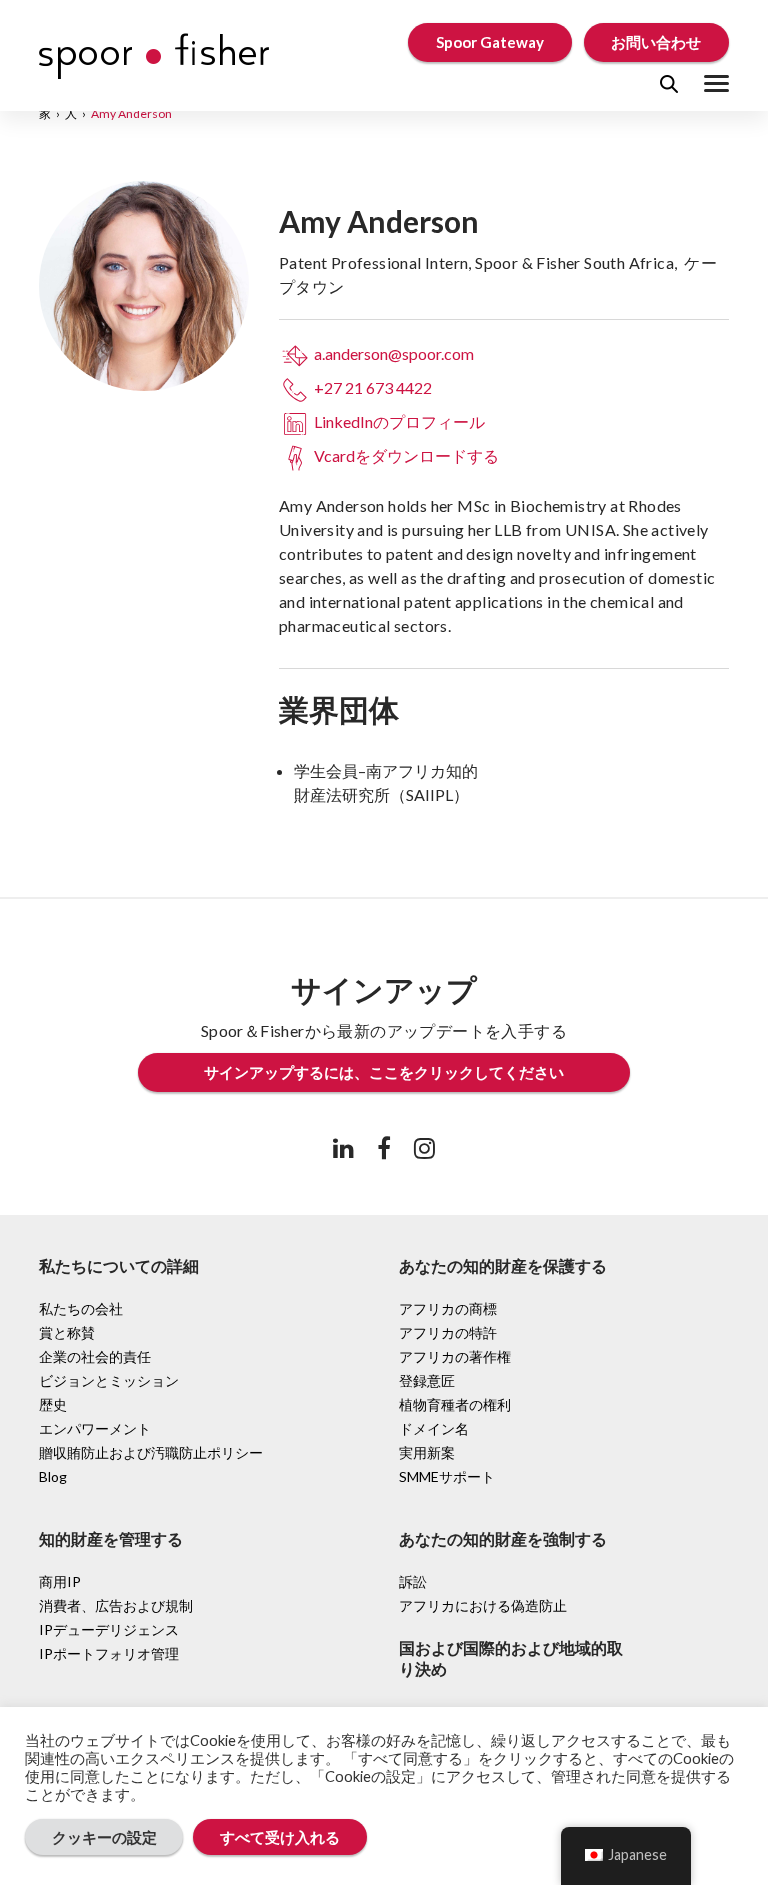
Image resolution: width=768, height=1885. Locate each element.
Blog (53, 1476)
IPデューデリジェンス (109, 1629)
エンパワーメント (95, 1428)
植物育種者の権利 (455, 1404)
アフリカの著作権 (455, 1356)
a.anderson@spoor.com (392, 353)
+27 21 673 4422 (371, 387)
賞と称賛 (67, 1332)
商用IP (60, 1581)
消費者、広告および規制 (116, 1605)
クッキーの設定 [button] (104, 1837)
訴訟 (413, 1581)
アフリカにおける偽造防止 (483, 1605)
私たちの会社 (81, 1308)
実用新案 (427, 1452)
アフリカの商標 (448, 1308)
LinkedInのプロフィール (398, 421)
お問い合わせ (656, 42)
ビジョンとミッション (109, 1380)
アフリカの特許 (448, 1332)
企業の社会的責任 (95, 1356)
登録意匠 (427, 1380)
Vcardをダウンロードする (405, 455)
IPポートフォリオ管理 (109, 1653)
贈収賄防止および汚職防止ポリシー (151, 1452)
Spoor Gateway (490, 42)
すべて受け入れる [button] (280, 1837)
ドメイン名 (434, 1428)
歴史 (53, 1404)
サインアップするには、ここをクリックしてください (384, 1072)
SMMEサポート (447, 1476)
